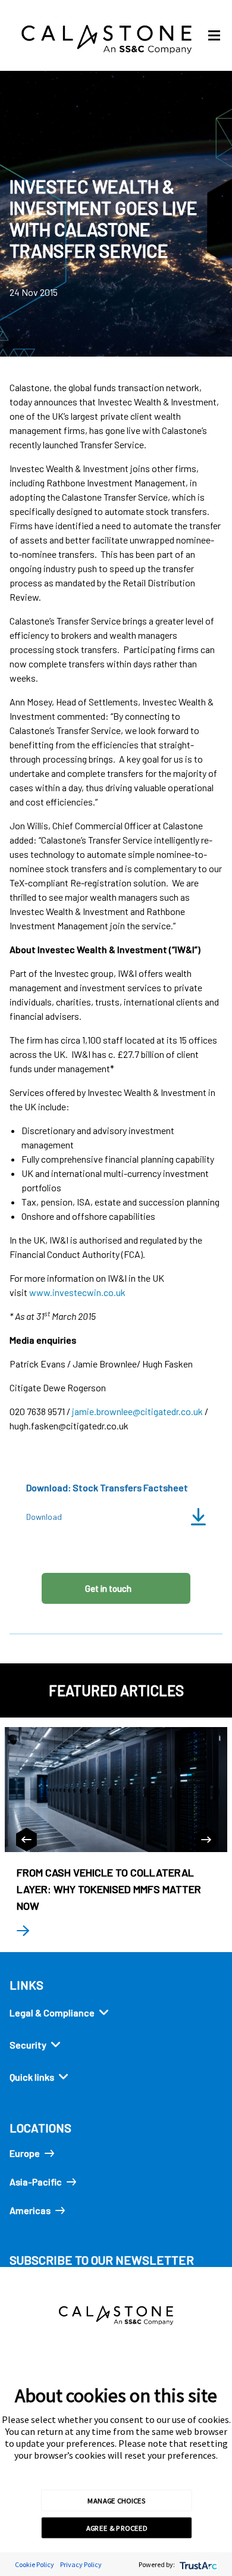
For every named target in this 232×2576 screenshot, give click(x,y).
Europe (25, 2153)
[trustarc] (197, 2564)
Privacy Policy (81, 2564)
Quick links (32, 2077)
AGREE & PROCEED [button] (117, 2528)
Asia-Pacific (36, 2182)
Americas (30, 2210)
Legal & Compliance (52, 2013)
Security (28, 2045)
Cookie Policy (35, 2564)
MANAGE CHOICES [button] (116, 2500)
